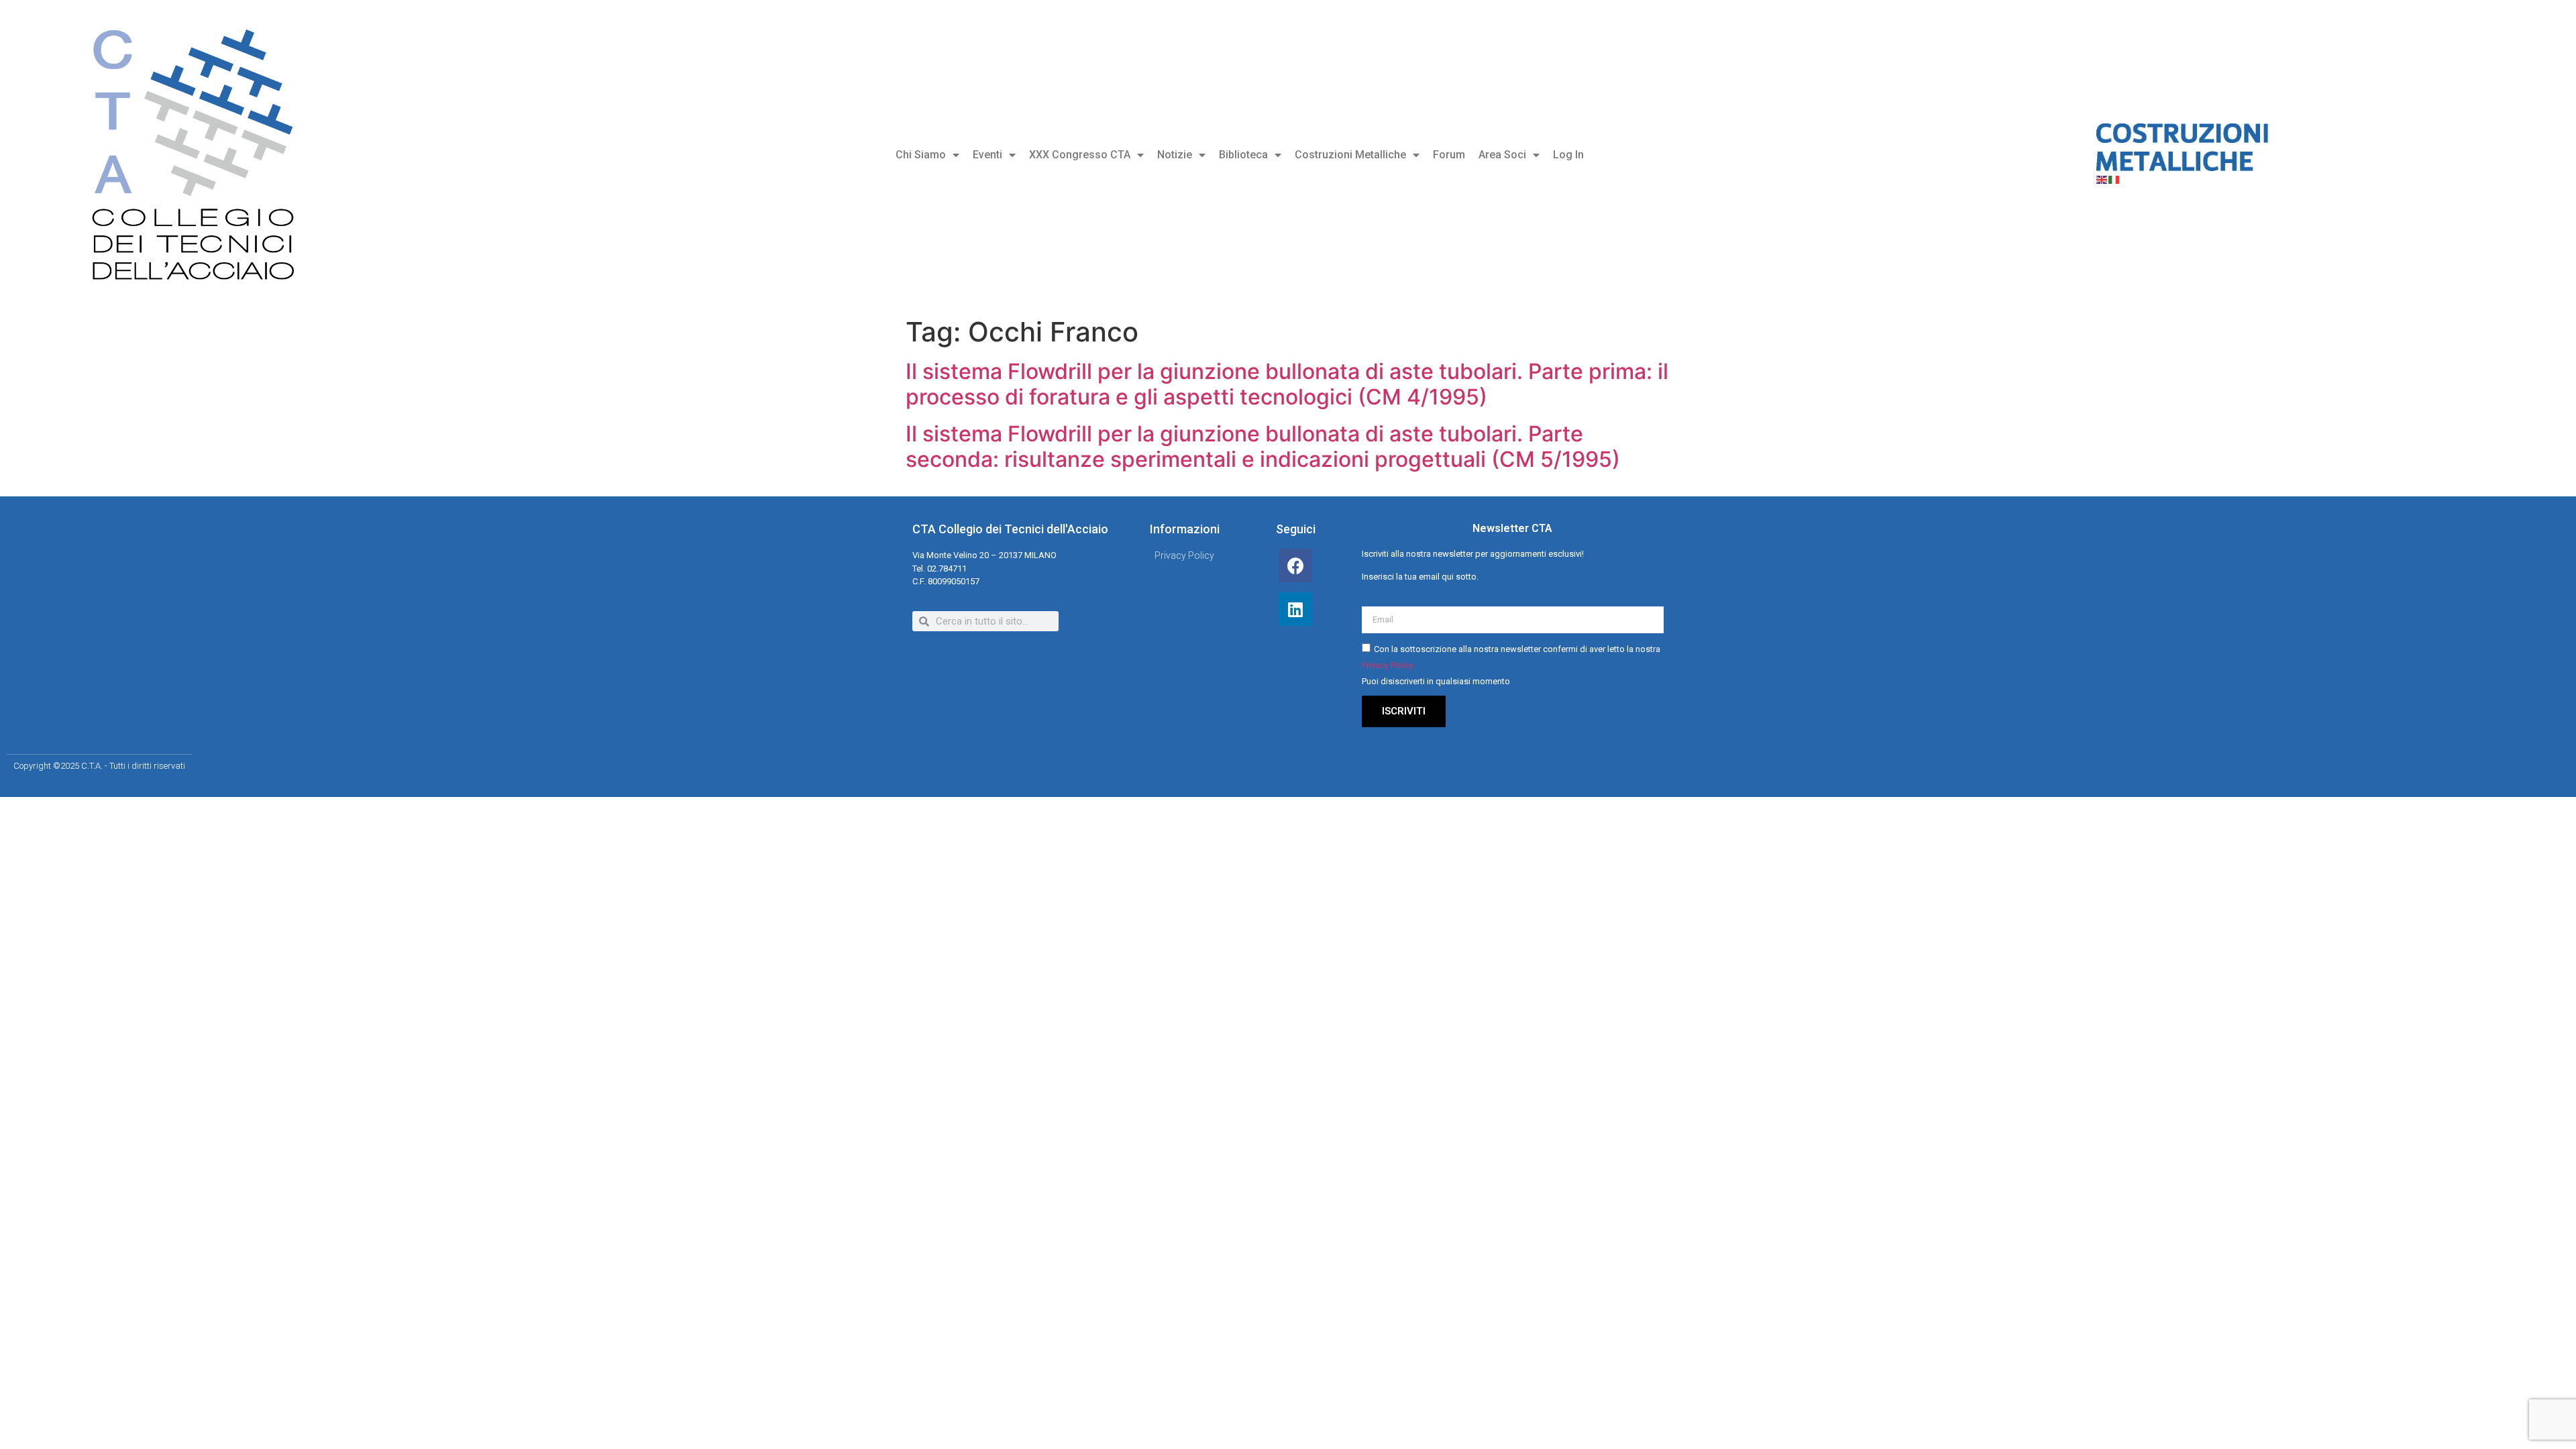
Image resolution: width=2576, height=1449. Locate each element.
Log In (1568, 155)
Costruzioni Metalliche (1350, 155)
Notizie (1175, 155)
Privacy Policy (1388, 665)
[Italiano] (2114, 179)
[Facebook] (1295, 566)
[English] (2102, 179)
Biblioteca (1243, 155)
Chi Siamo (921, 155)
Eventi (987, 155)
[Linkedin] (1295, 609)
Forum (1449, 155)
